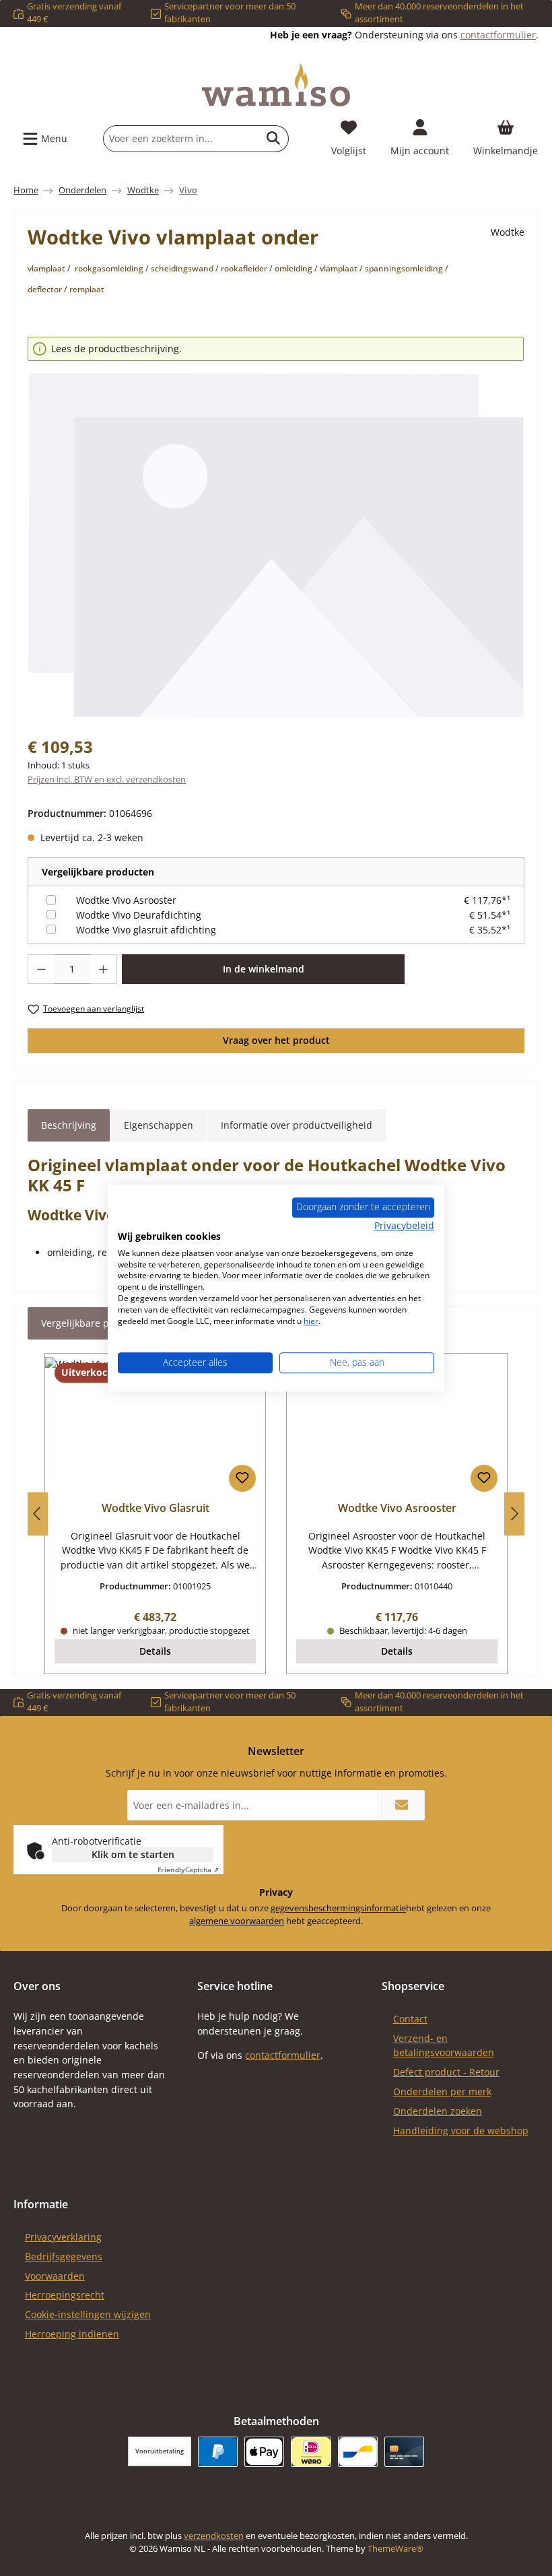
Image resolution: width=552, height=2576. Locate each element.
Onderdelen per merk (442, 2091)
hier (311, 1321)
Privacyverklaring (63, 2237)
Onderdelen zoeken (438, 2111)
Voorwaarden (55, 2276)
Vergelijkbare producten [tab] (96, 1323)
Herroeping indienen (72, 2334)
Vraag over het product (276, 1040)
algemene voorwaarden (237, 1921)
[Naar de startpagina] (276, 85)
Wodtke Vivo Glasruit (156, 1509)
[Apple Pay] (264, 2452)
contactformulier (498, 35)
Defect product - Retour (446, 2072)
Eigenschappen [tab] (159, 1125)
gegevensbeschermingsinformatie (338, 1908)
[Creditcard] (404, 2452)
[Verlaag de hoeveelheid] (41, 969)
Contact (410, 2019)
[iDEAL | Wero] (311, 2452)
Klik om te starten (133, 1854)
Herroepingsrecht (65, 2295)
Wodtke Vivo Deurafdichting (139, 915)
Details (155, 1651)
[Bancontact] (358, 2452)
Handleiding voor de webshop (461, 2131)
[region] (276, 528)
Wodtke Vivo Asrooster (126, 900)
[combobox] (181, 139)
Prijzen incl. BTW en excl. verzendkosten (107, 780)
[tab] (69, 1125)
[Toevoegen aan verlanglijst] (242, 1478)
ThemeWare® (395, 2549)
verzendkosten (214, 2536)
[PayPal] (218, 2452)
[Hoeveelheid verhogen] (104, 969)
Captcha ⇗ (188, 1870)
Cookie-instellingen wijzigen (88, 2314)
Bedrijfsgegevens (64, 2256)
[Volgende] (514, 1514)
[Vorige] (38, 1514)
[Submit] (401, 1805)
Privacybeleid (404, 1225)
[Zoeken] (274, 139)
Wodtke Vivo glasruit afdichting (146, 930)
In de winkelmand (264, 969)
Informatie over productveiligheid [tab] (297, 1125)
